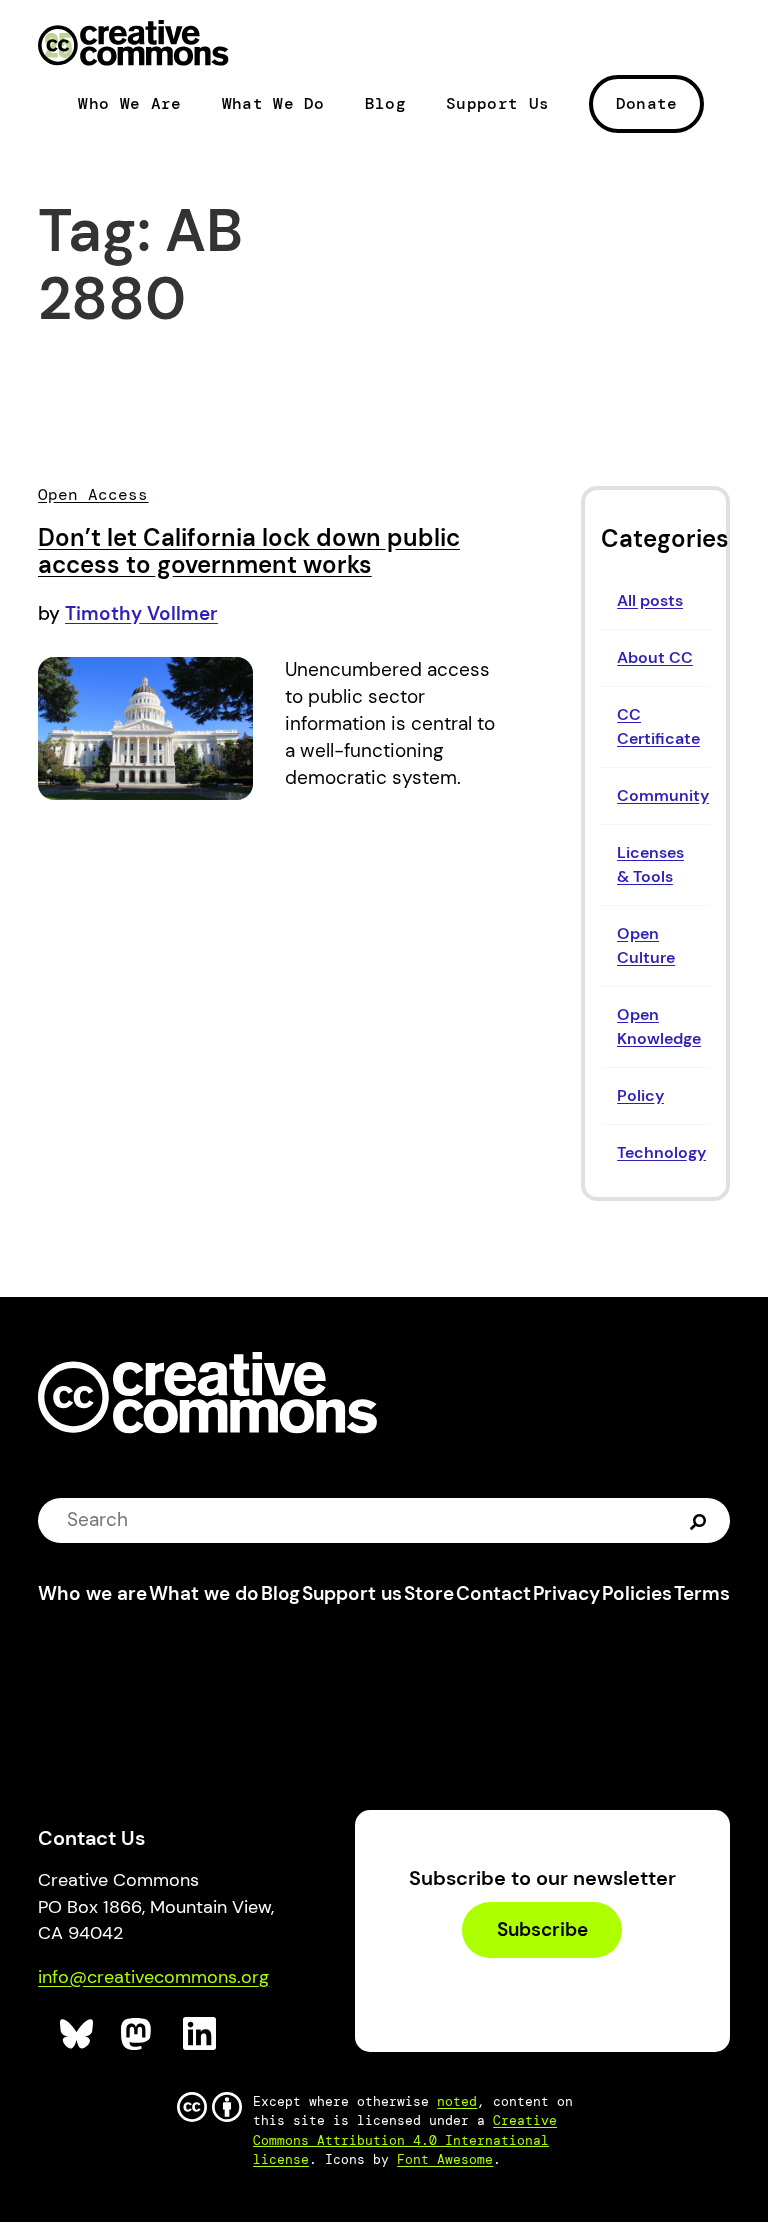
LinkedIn (200, 2034)
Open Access (93, 494)
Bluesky (77, 2034)
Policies (637, 1593)
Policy (640, 1095)
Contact (493, 1593)
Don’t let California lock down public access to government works (249, 551)
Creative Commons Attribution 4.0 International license (405, 2139)
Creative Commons (133, 45)
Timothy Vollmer (141, 613)
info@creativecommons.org (153, 1977)
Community (663, 795)
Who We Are (129, 104)
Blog (385, 104)
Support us (352, 1593)
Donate (647, 103)
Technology (661, 1152)
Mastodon (138, 2034)
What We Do (273, 104)
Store (429, 1593)
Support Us (497, 104)
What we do (204, 1593)
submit (698, 1519)
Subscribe (542, 1930)
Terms (702, 1593)
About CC (655, 657)
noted (457, 2101)
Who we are (92, 1593)
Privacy (566, 1593)
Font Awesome (445, 2159)
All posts (650, 600)
